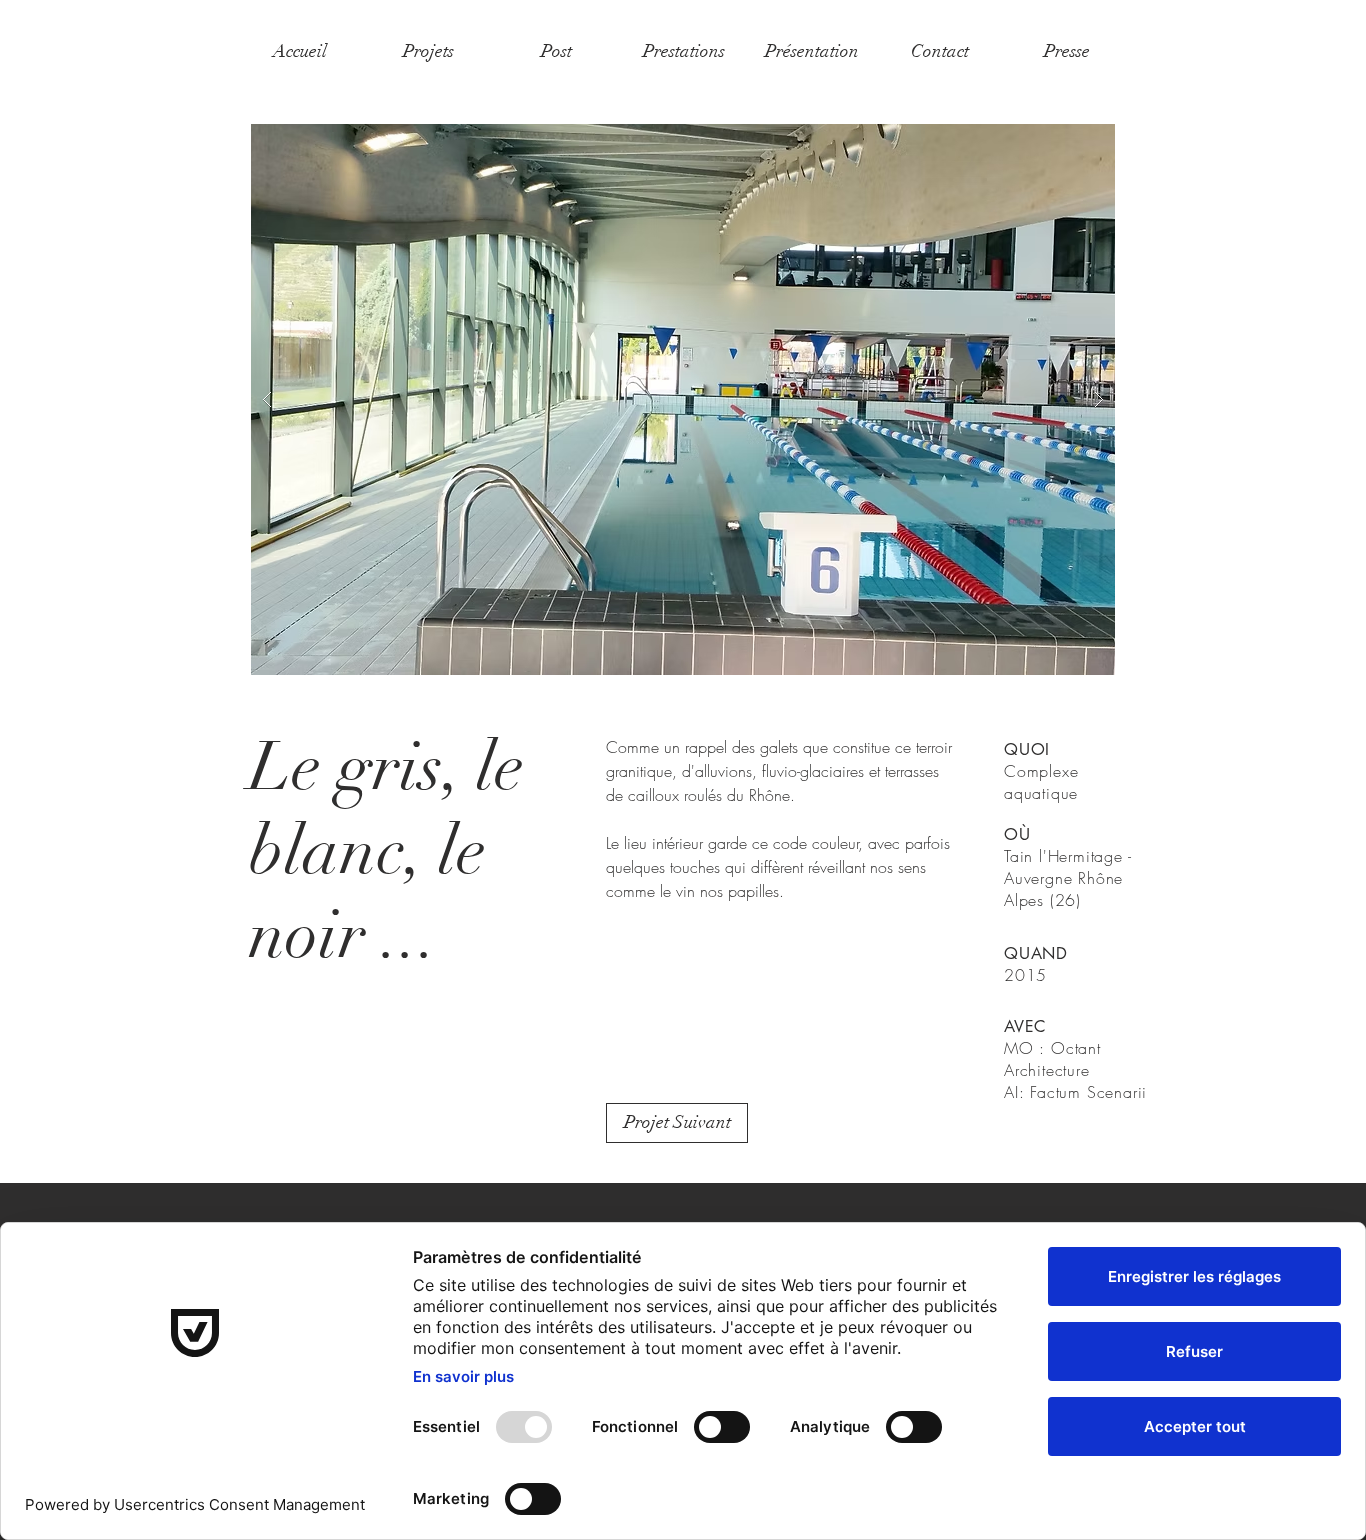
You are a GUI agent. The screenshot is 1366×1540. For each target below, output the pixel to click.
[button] (683, 399)
